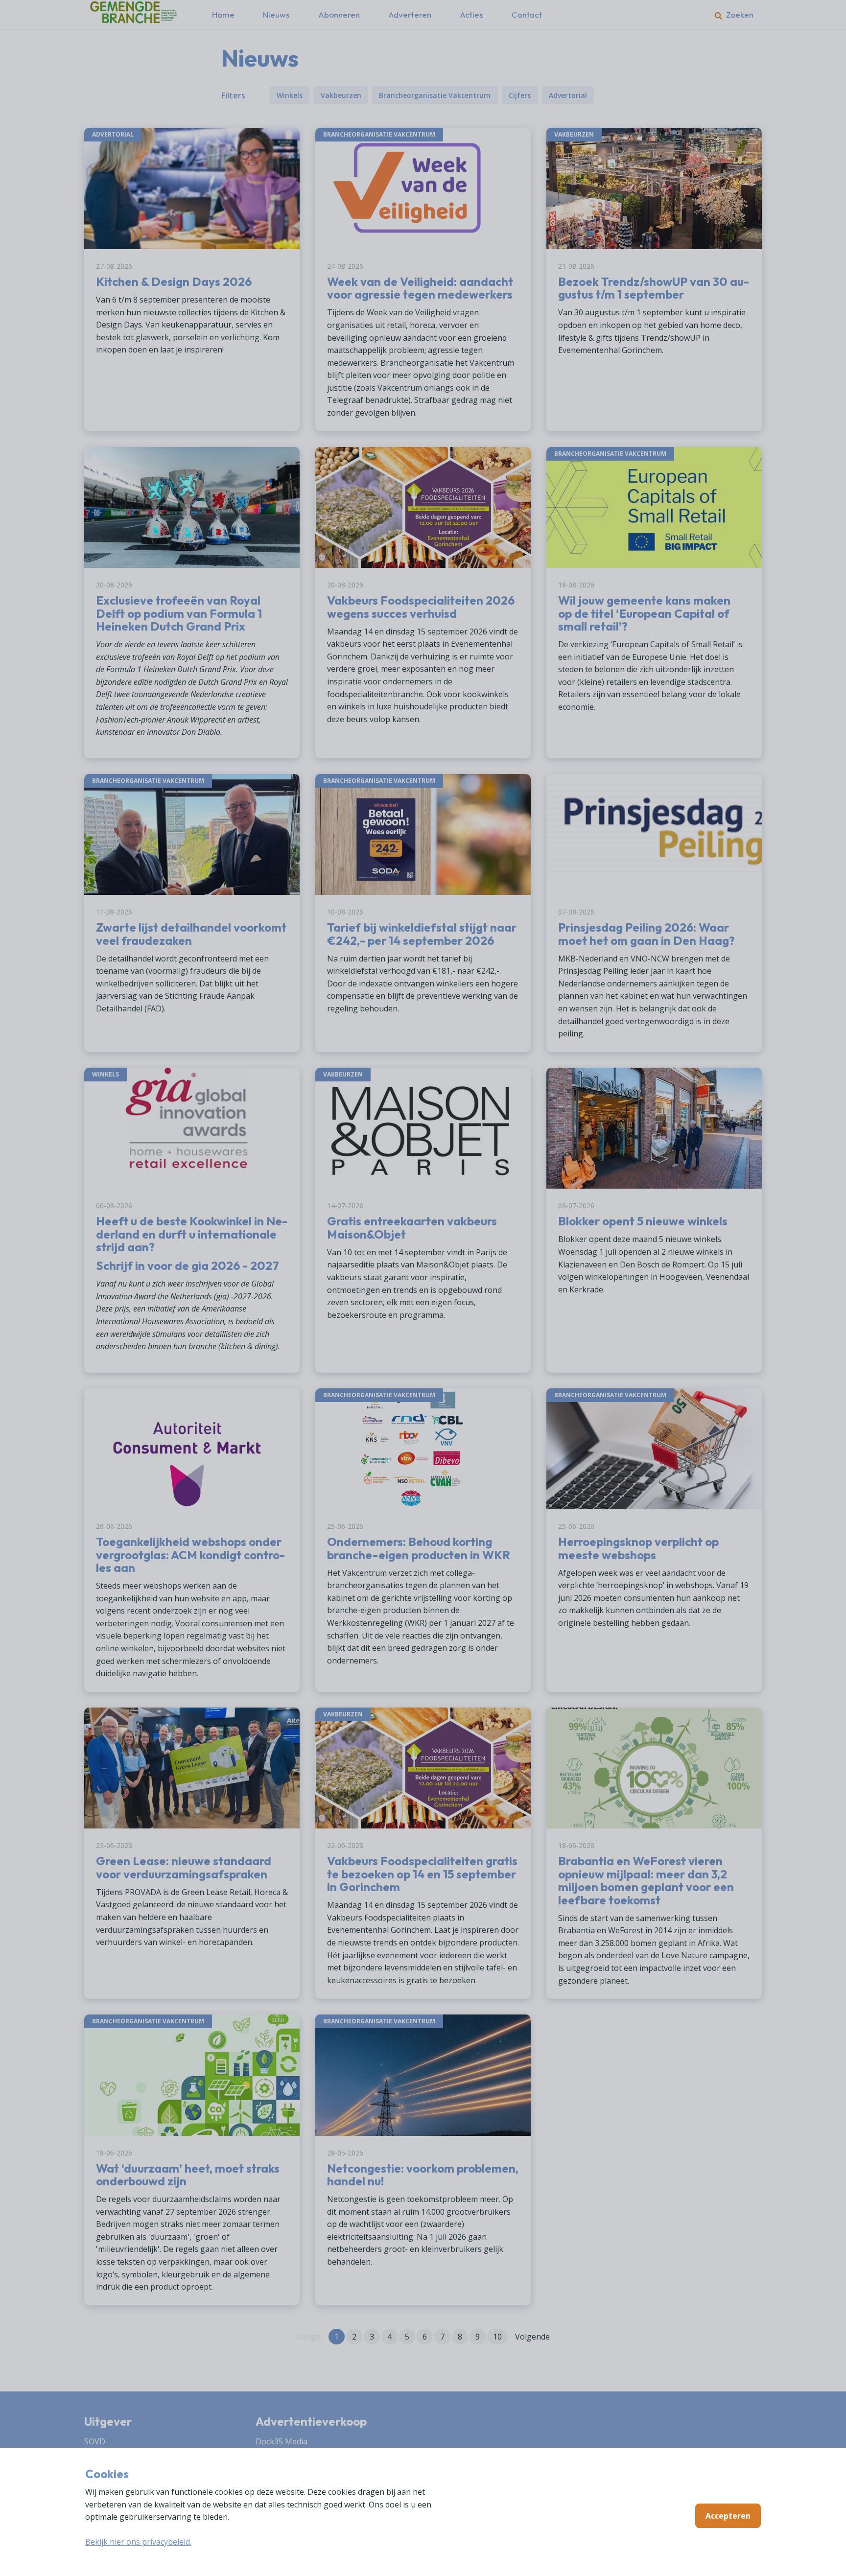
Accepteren (728, 2516)
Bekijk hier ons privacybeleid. (138, 2542)
